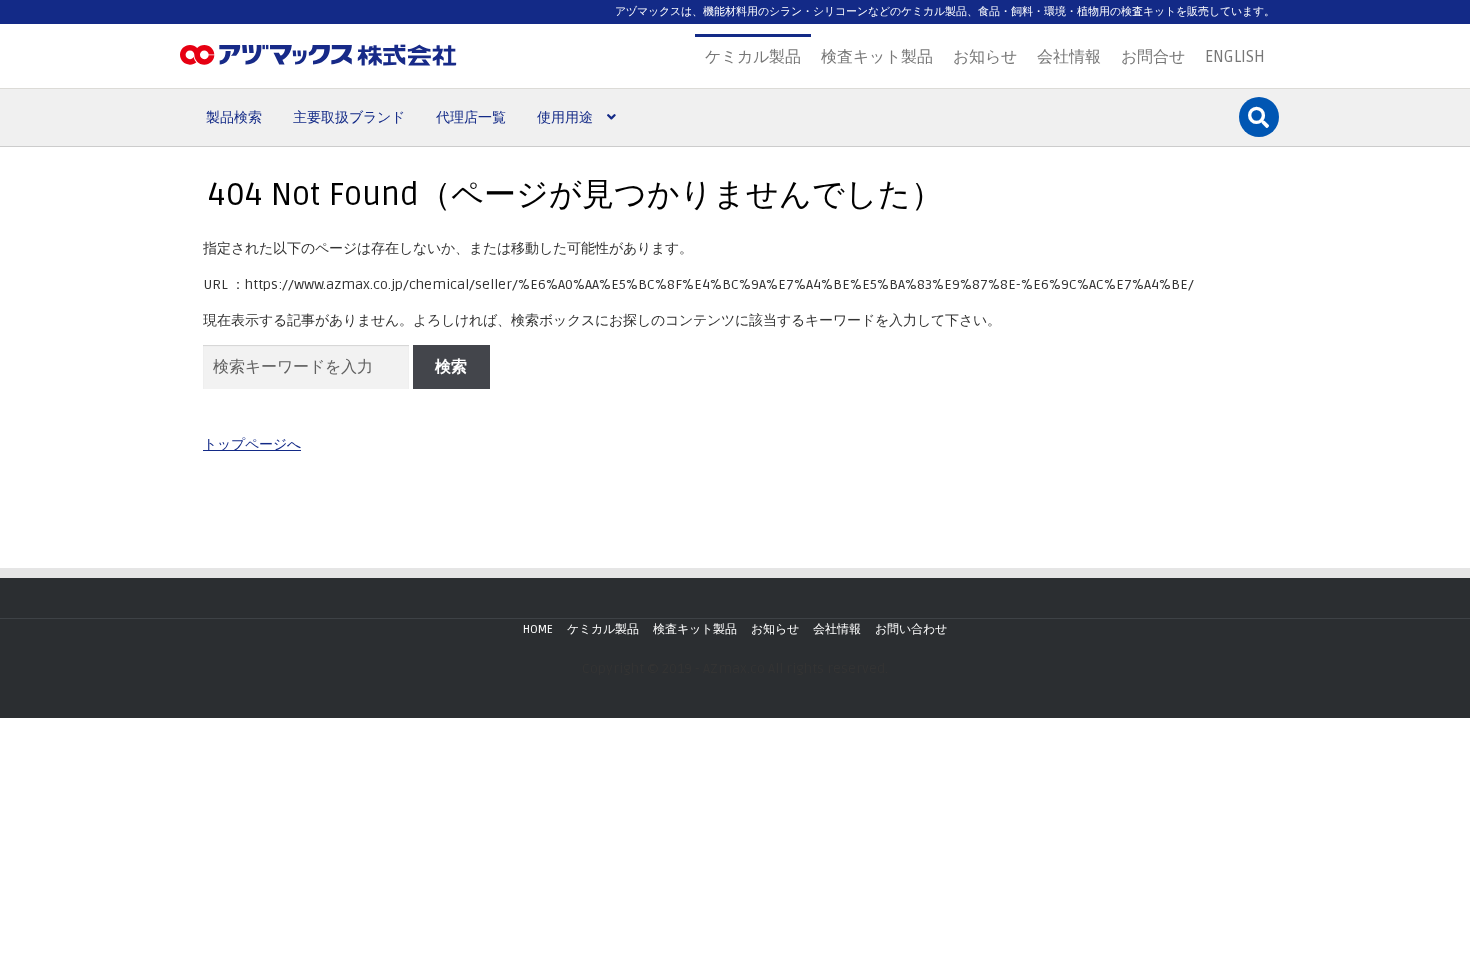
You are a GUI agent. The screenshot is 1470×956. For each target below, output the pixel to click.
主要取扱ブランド (349, 117)
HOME (538, 629)
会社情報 (1069, 57)
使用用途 (565, 117)
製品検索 (234, 117)
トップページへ (252, 444)
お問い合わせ (911, 629)
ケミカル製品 (753, 57)
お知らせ (985, 57)
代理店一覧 (471, 117)
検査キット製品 (877, 57)
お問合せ (1153, 57)
